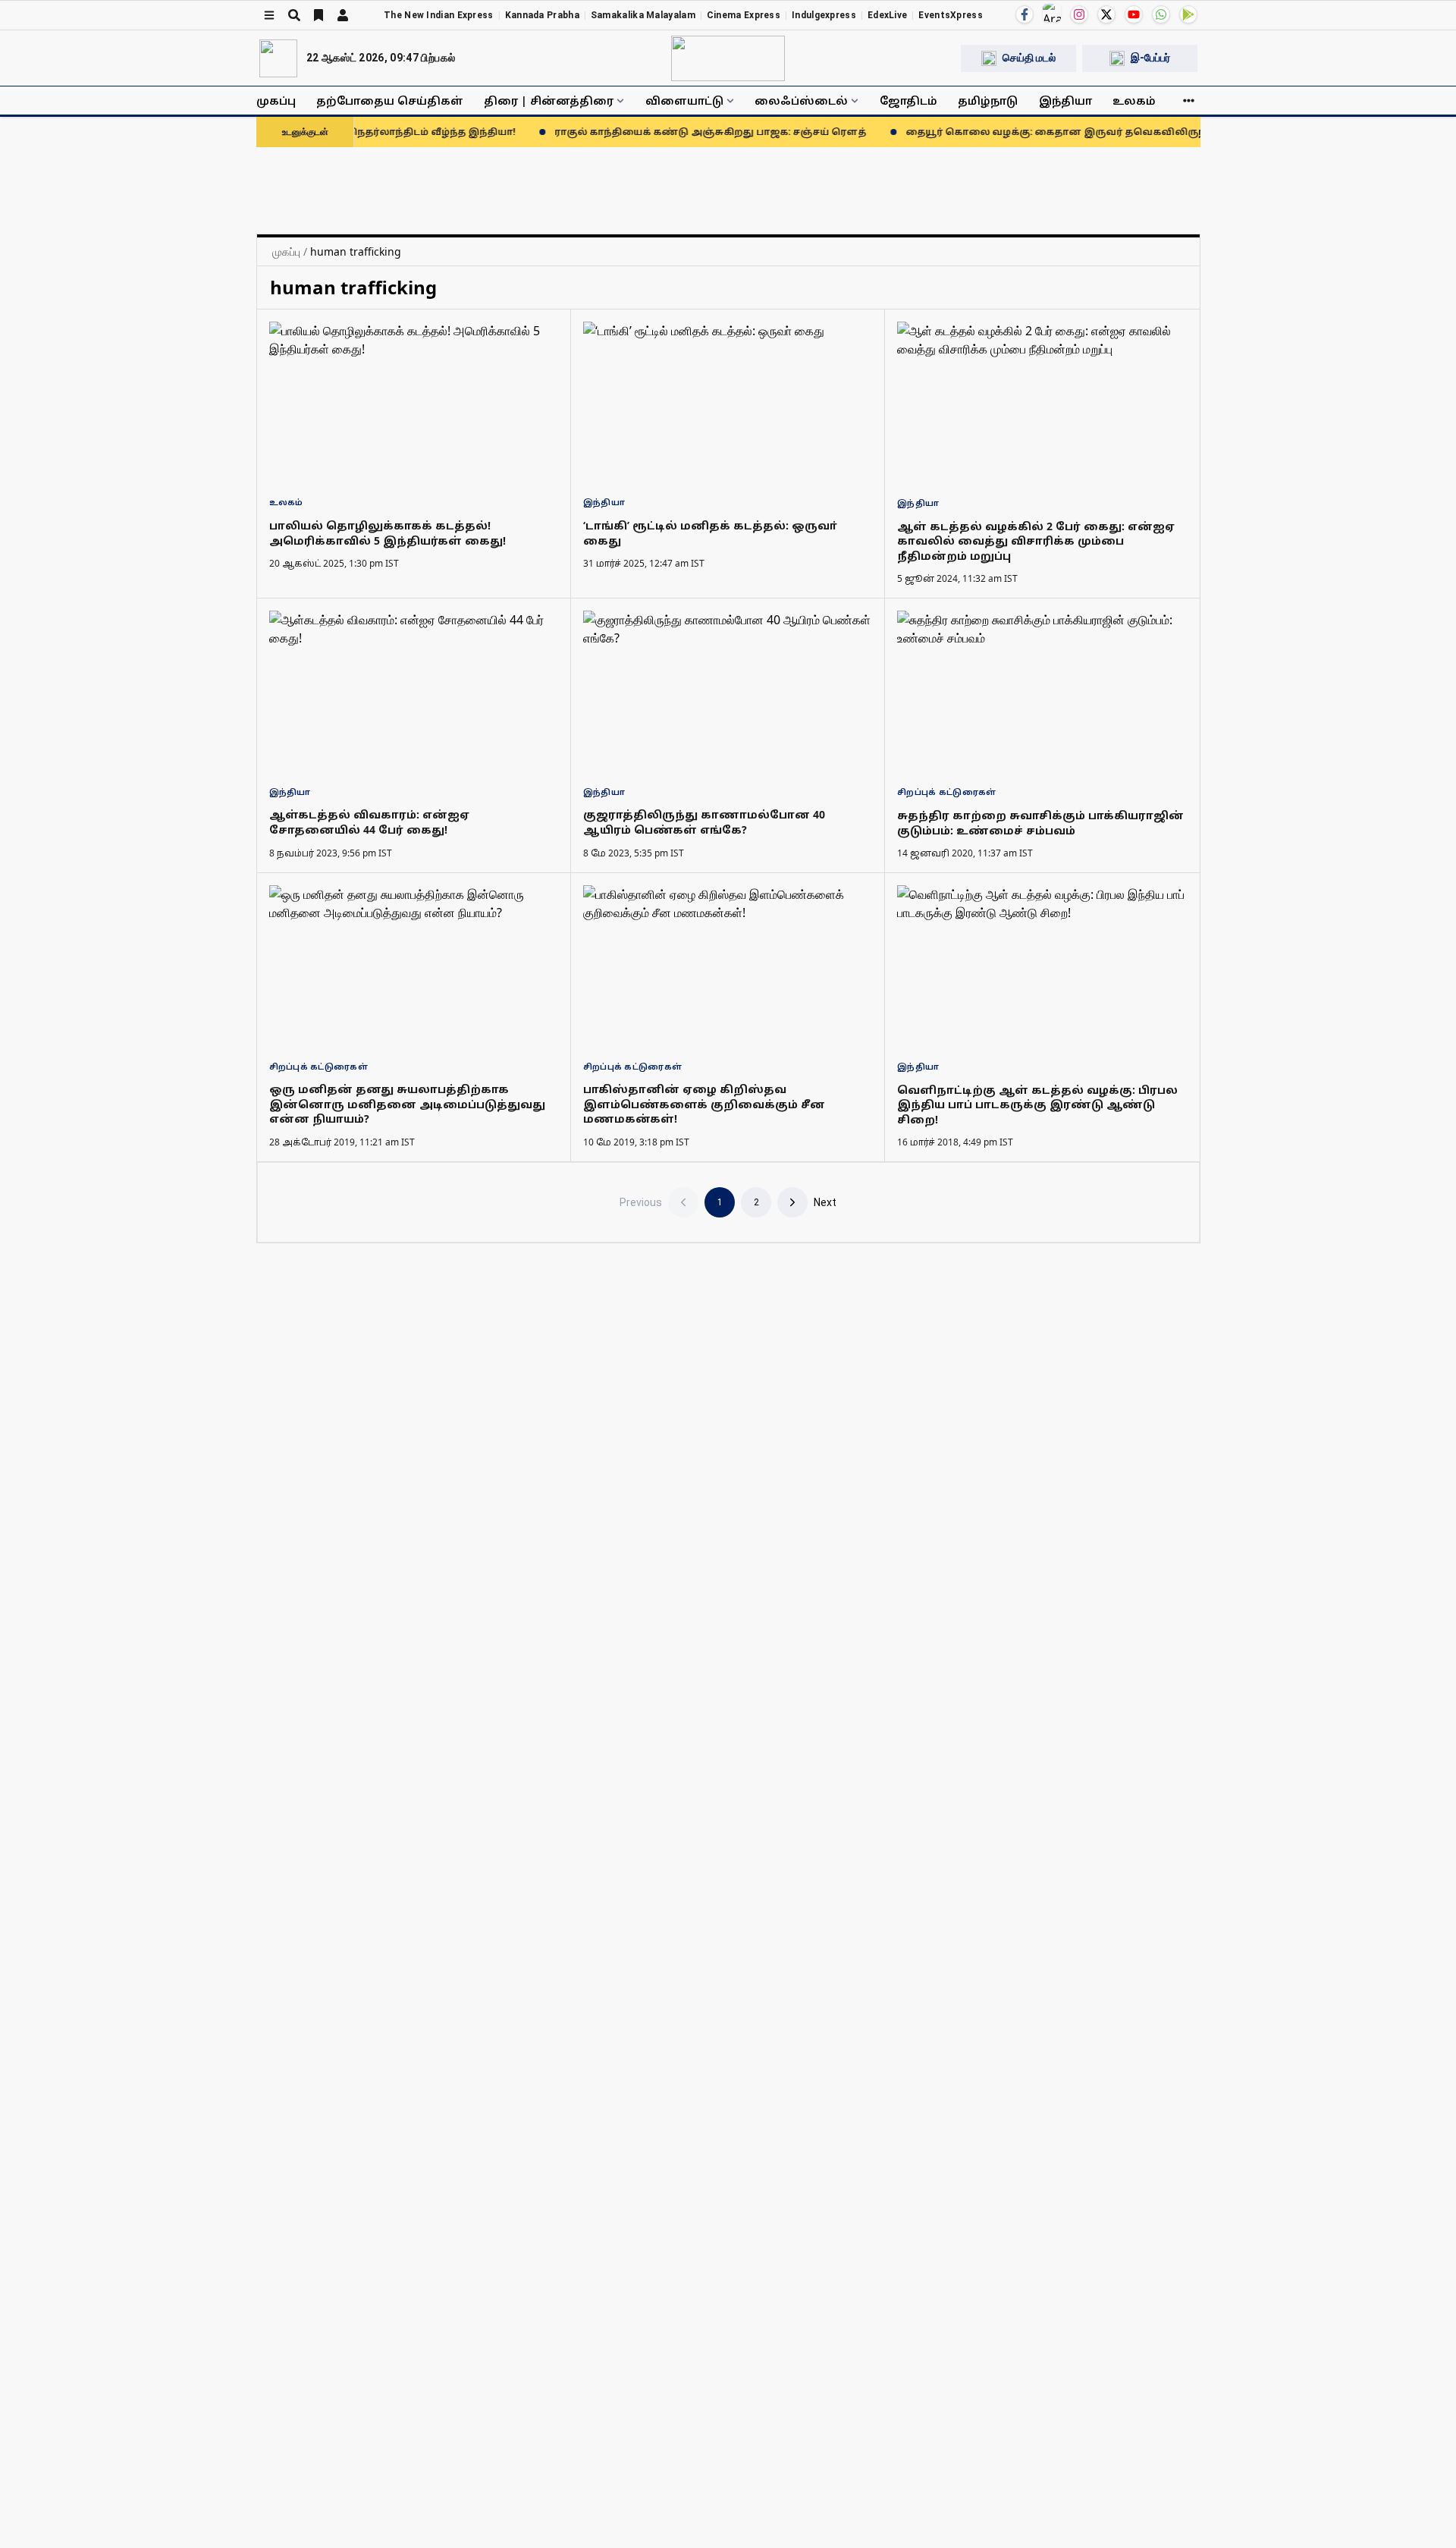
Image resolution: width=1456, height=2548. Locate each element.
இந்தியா (1065, 101)
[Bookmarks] (318, 15)
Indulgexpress (824, 15)
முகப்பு (276, 101)
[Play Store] (1188, 14)
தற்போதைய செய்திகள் (390, 101)
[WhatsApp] (1161, 14)
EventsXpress (951, 15)
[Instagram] (1079, 14)
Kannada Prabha (542, 15)
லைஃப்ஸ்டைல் (801, 101)
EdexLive (887, 15)
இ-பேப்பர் (1150, 58)
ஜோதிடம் (908, 101)
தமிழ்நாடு (988, 101)
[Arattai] (1052, 13)
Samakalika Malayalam (643, 15)
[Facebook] (1025, 14)
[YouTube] (1134, 14)
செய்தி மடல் (1029, 58)
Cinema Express (744, 15)
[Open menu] (269, 15)
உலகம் (1134, 101)
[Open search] (294, 15)
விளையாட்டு (684, 101)
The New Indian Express (439, 15)
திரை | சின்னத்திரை (549, 101)
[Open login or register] (343, 15)
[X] (1106, 14)
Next (825, 1202)
